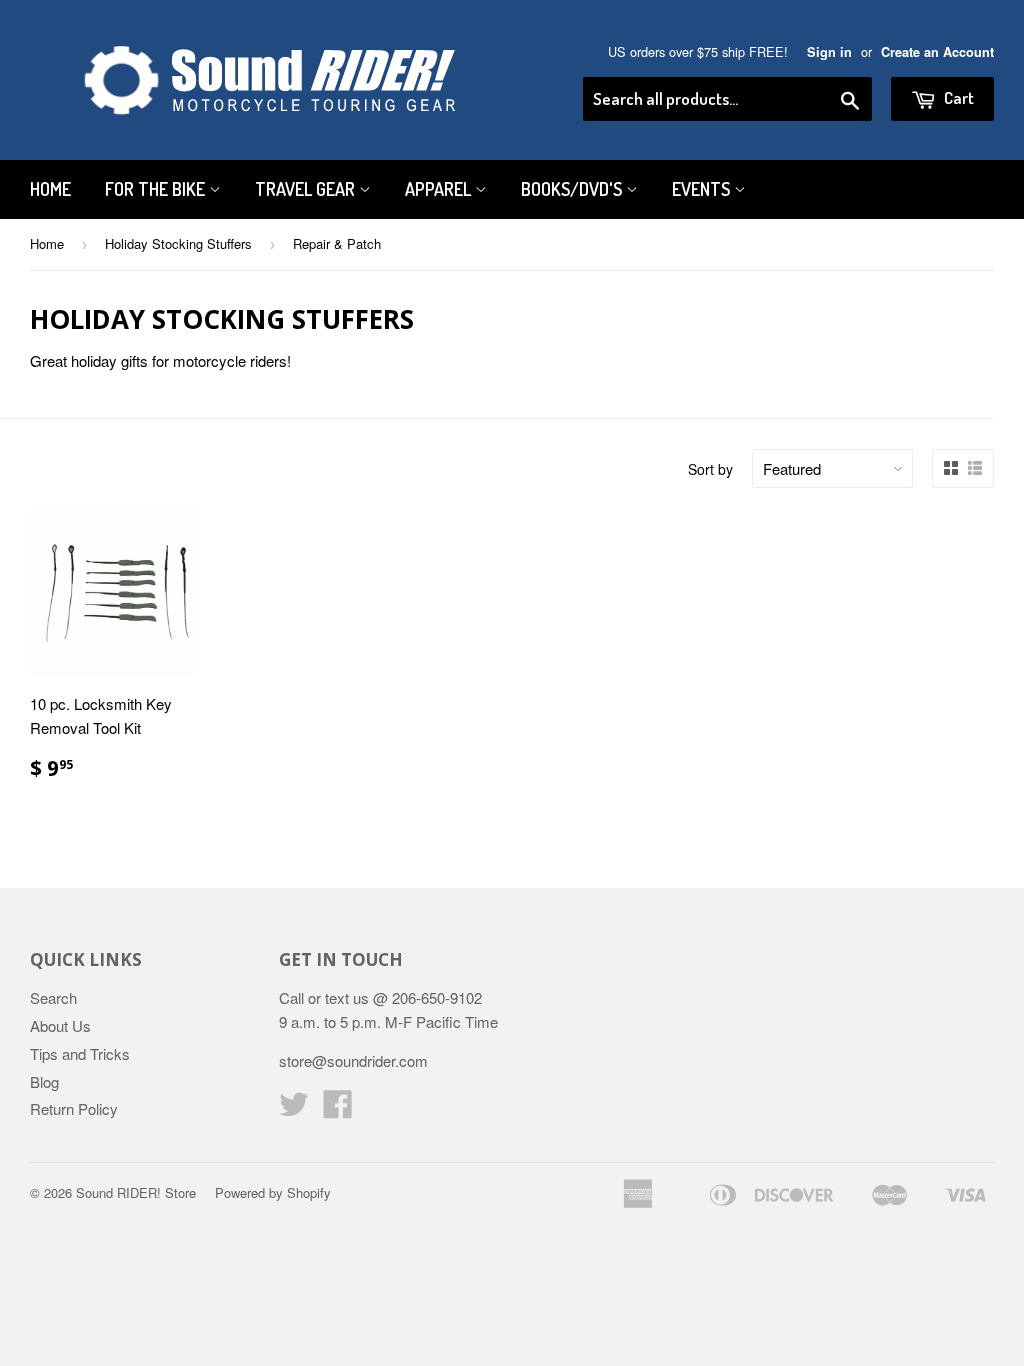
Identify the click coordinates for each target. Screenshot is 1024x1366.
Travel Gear (307, 189)
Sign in (829, 52)
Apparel (440, 189)
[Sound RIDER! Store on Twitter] (294, 1109)
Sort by (710, 469)
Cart (957, 97)
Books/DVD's (573, 189)
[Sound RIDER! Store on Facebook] (338, 1109)
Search (53, 997)
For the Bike (157, 189)
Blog (44, 1081)
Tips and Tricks (80, 1053)
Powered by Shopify (273, 1192)
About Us (60, 1025)
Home (50, 189)
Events (703, 189)
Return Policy (74, 1108)
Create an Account (937, 52)
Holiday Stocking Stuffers (178, 243)
